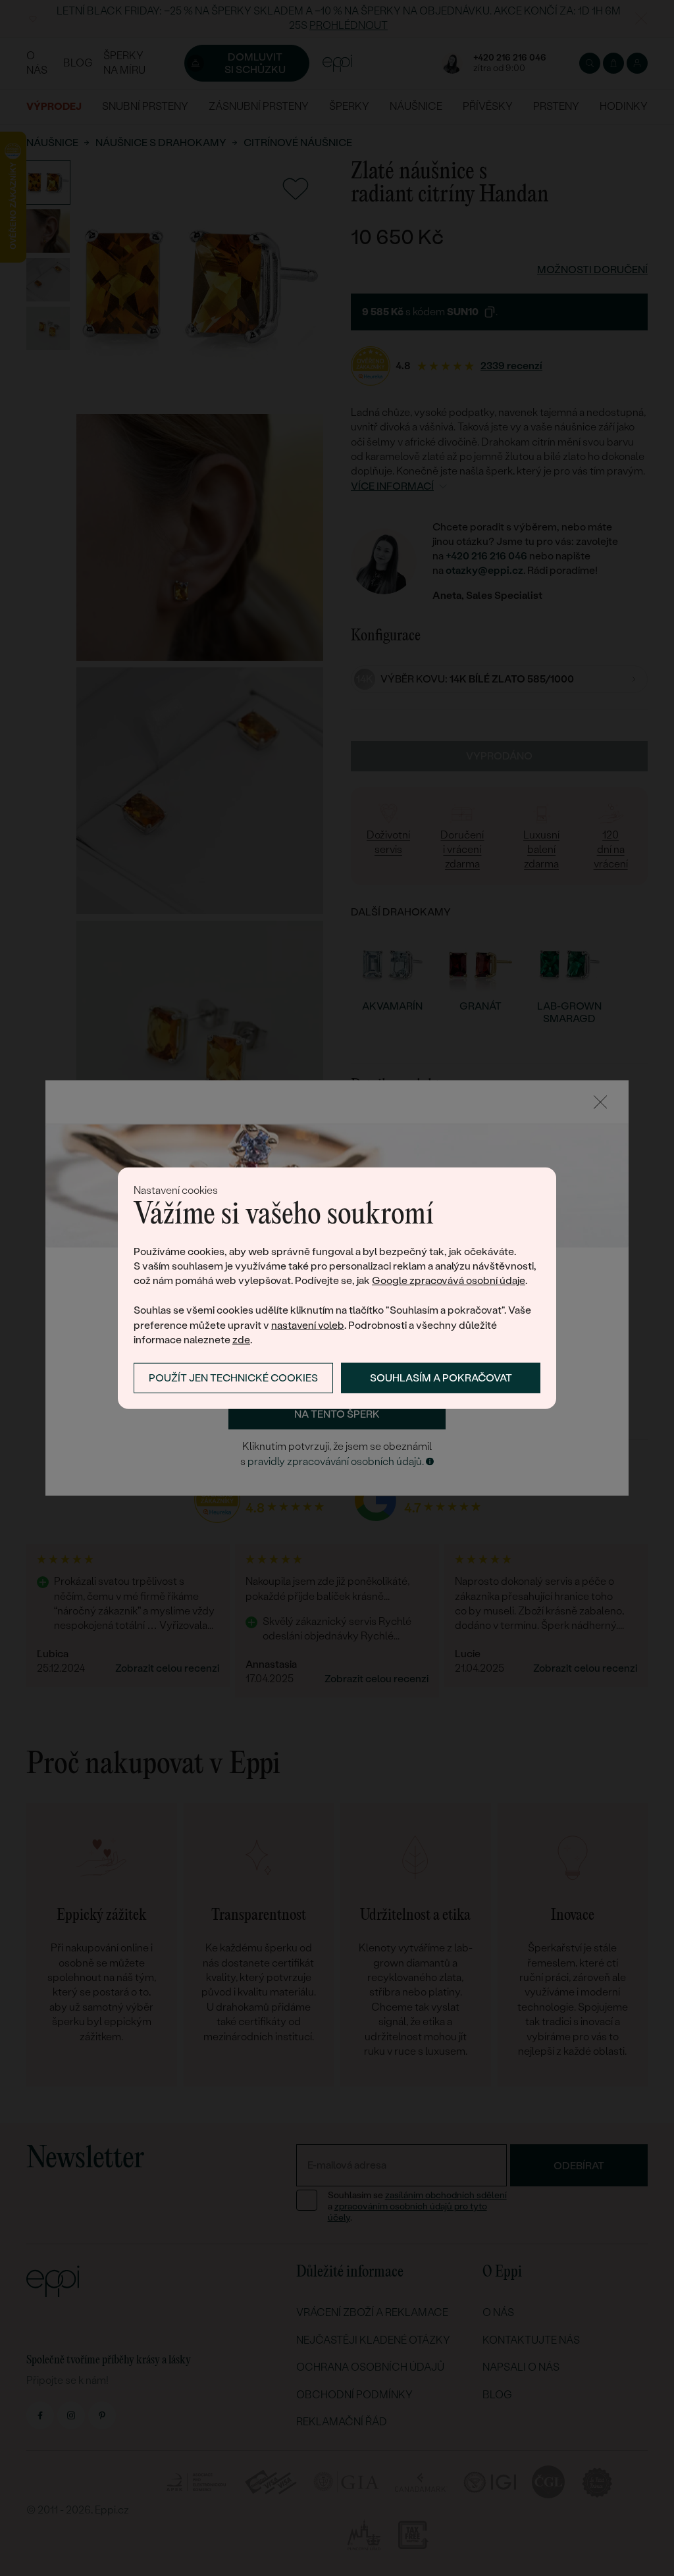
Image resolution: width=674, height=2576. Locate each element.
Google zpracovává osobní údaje (449, 1280)
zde (241, 1340)
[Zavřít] (600, 1102)
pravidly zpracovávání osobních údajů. (336, 1461)
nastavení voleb (308, 1325)
